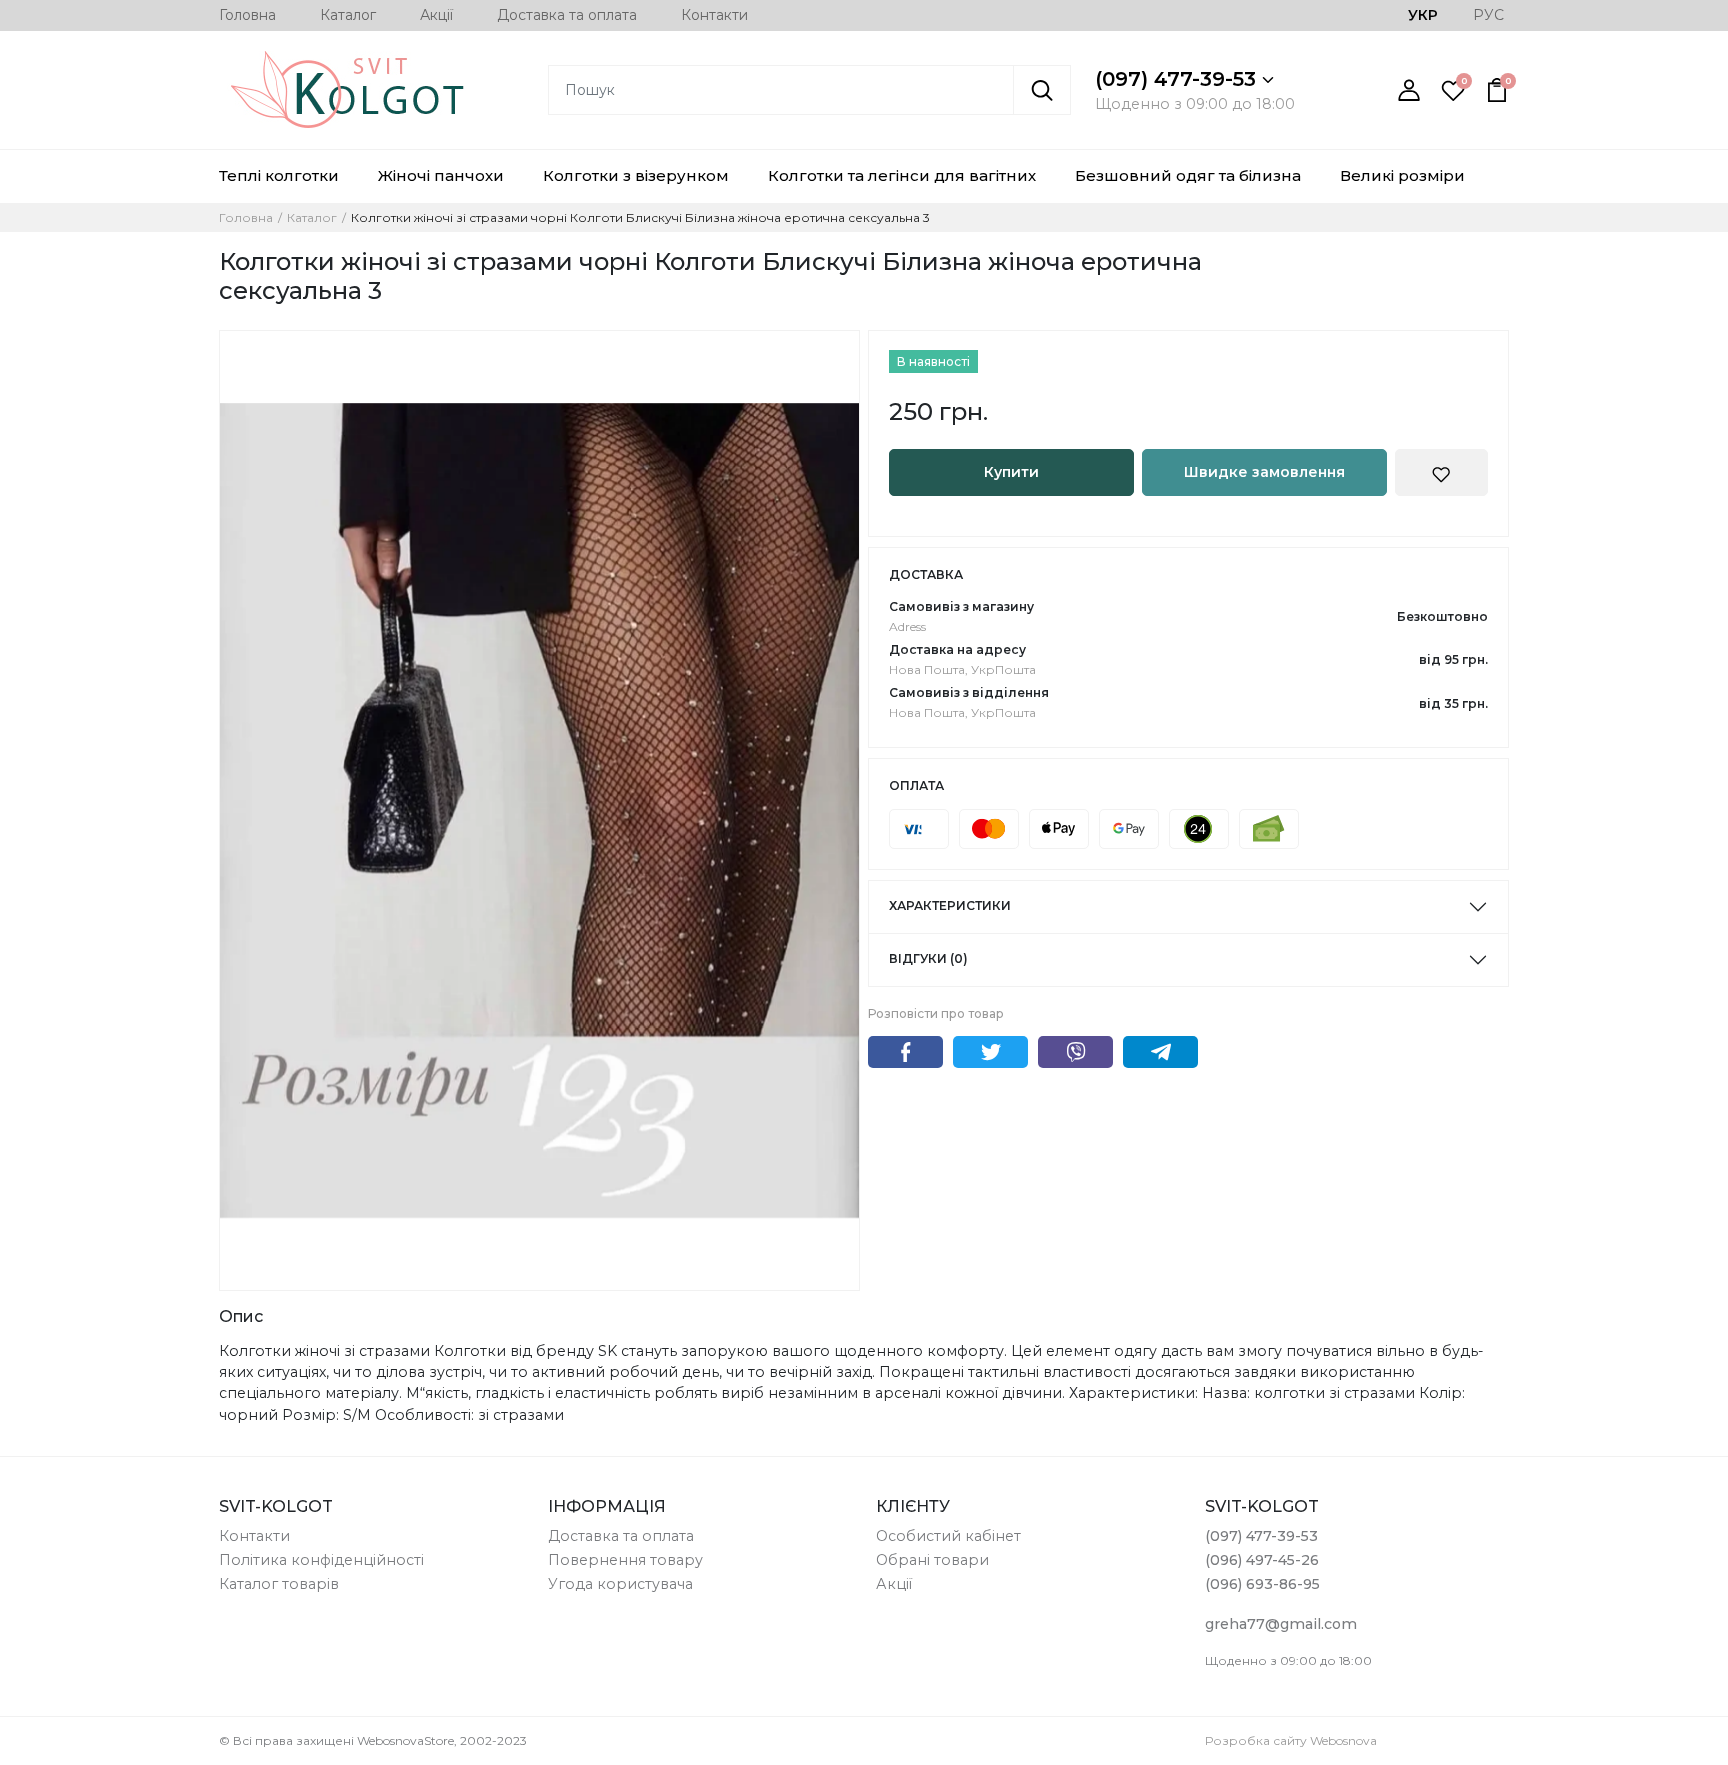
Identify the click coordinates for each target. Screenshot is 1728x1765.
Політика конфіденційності (321, 1560)
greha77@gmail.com (1281, 1624)
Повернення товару (625, 1560)
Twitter (990, 1052)
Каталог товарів (279, 1584)
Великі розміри (1402, 175)
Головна (247, 15)
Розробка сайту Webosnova (1291, 1740)
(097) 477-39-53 (1178, 79)
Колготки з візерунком (636, 175)
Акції (436, 15)
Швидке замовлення (1264, 472)
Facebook (905, 1052)
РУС (1488, 15)
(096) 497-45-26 (1262, 1560)
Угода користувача (620, 1584)
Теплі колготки (279, 175)
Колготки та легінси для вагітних (902, 175)
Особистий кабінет (948, 1536)
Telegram (1160, 1052)
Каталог (348, 15)
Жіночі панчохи (441, 175)
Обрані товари (932, 1560)
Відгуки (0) (928, 958)
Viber (1075, 1052)
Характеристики (950, 905)
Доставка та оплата (567, 15)
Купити (1011, 472)
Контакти (714, 15)
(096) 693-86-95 (1262, 1584)
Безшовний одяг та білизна (1188, 175)
